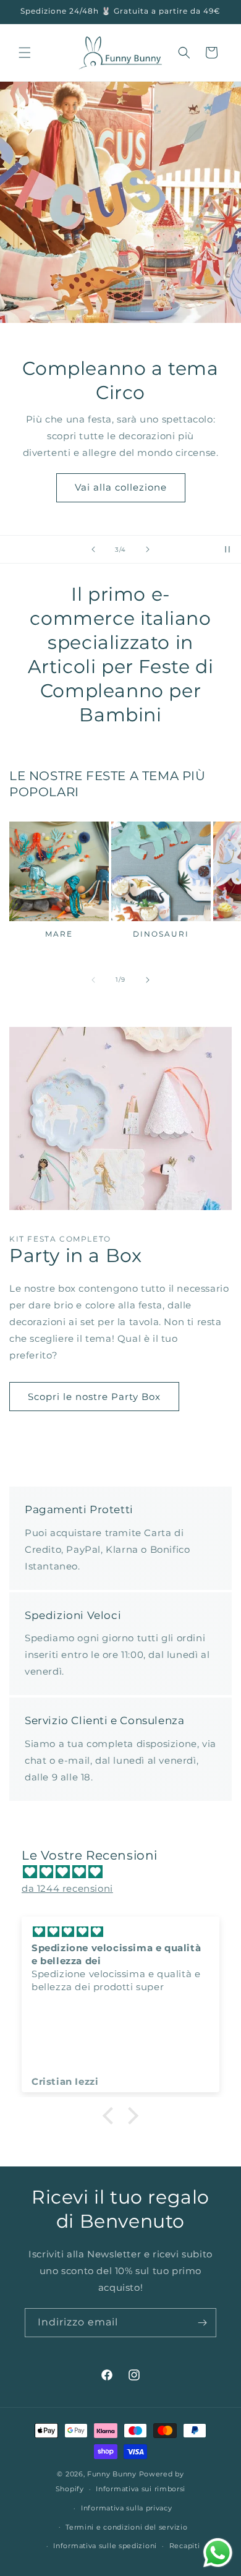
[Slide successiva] (148, 549)
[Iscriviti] (202, 2323)
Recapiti (185, 2546)
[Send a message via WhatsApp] (218, 2553)
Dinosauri (161, 934)
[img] (127, 1872)
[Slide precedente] (93, 549)
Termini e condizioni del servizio (126, 2527)
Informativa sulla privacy (127, 2508)
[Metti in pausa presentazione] (227, 549)
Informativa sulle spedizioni (105, 2546)
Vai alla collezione (121, 487)
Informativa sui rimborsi (141, 2489)
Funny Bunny (112, 2474)
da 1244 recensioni (67, 1888)
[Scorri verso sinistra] (93, 980)
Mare (59, 934)
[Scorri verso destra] (148, 980)
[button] (25, 53)
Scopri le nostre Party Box (94, 1397)
